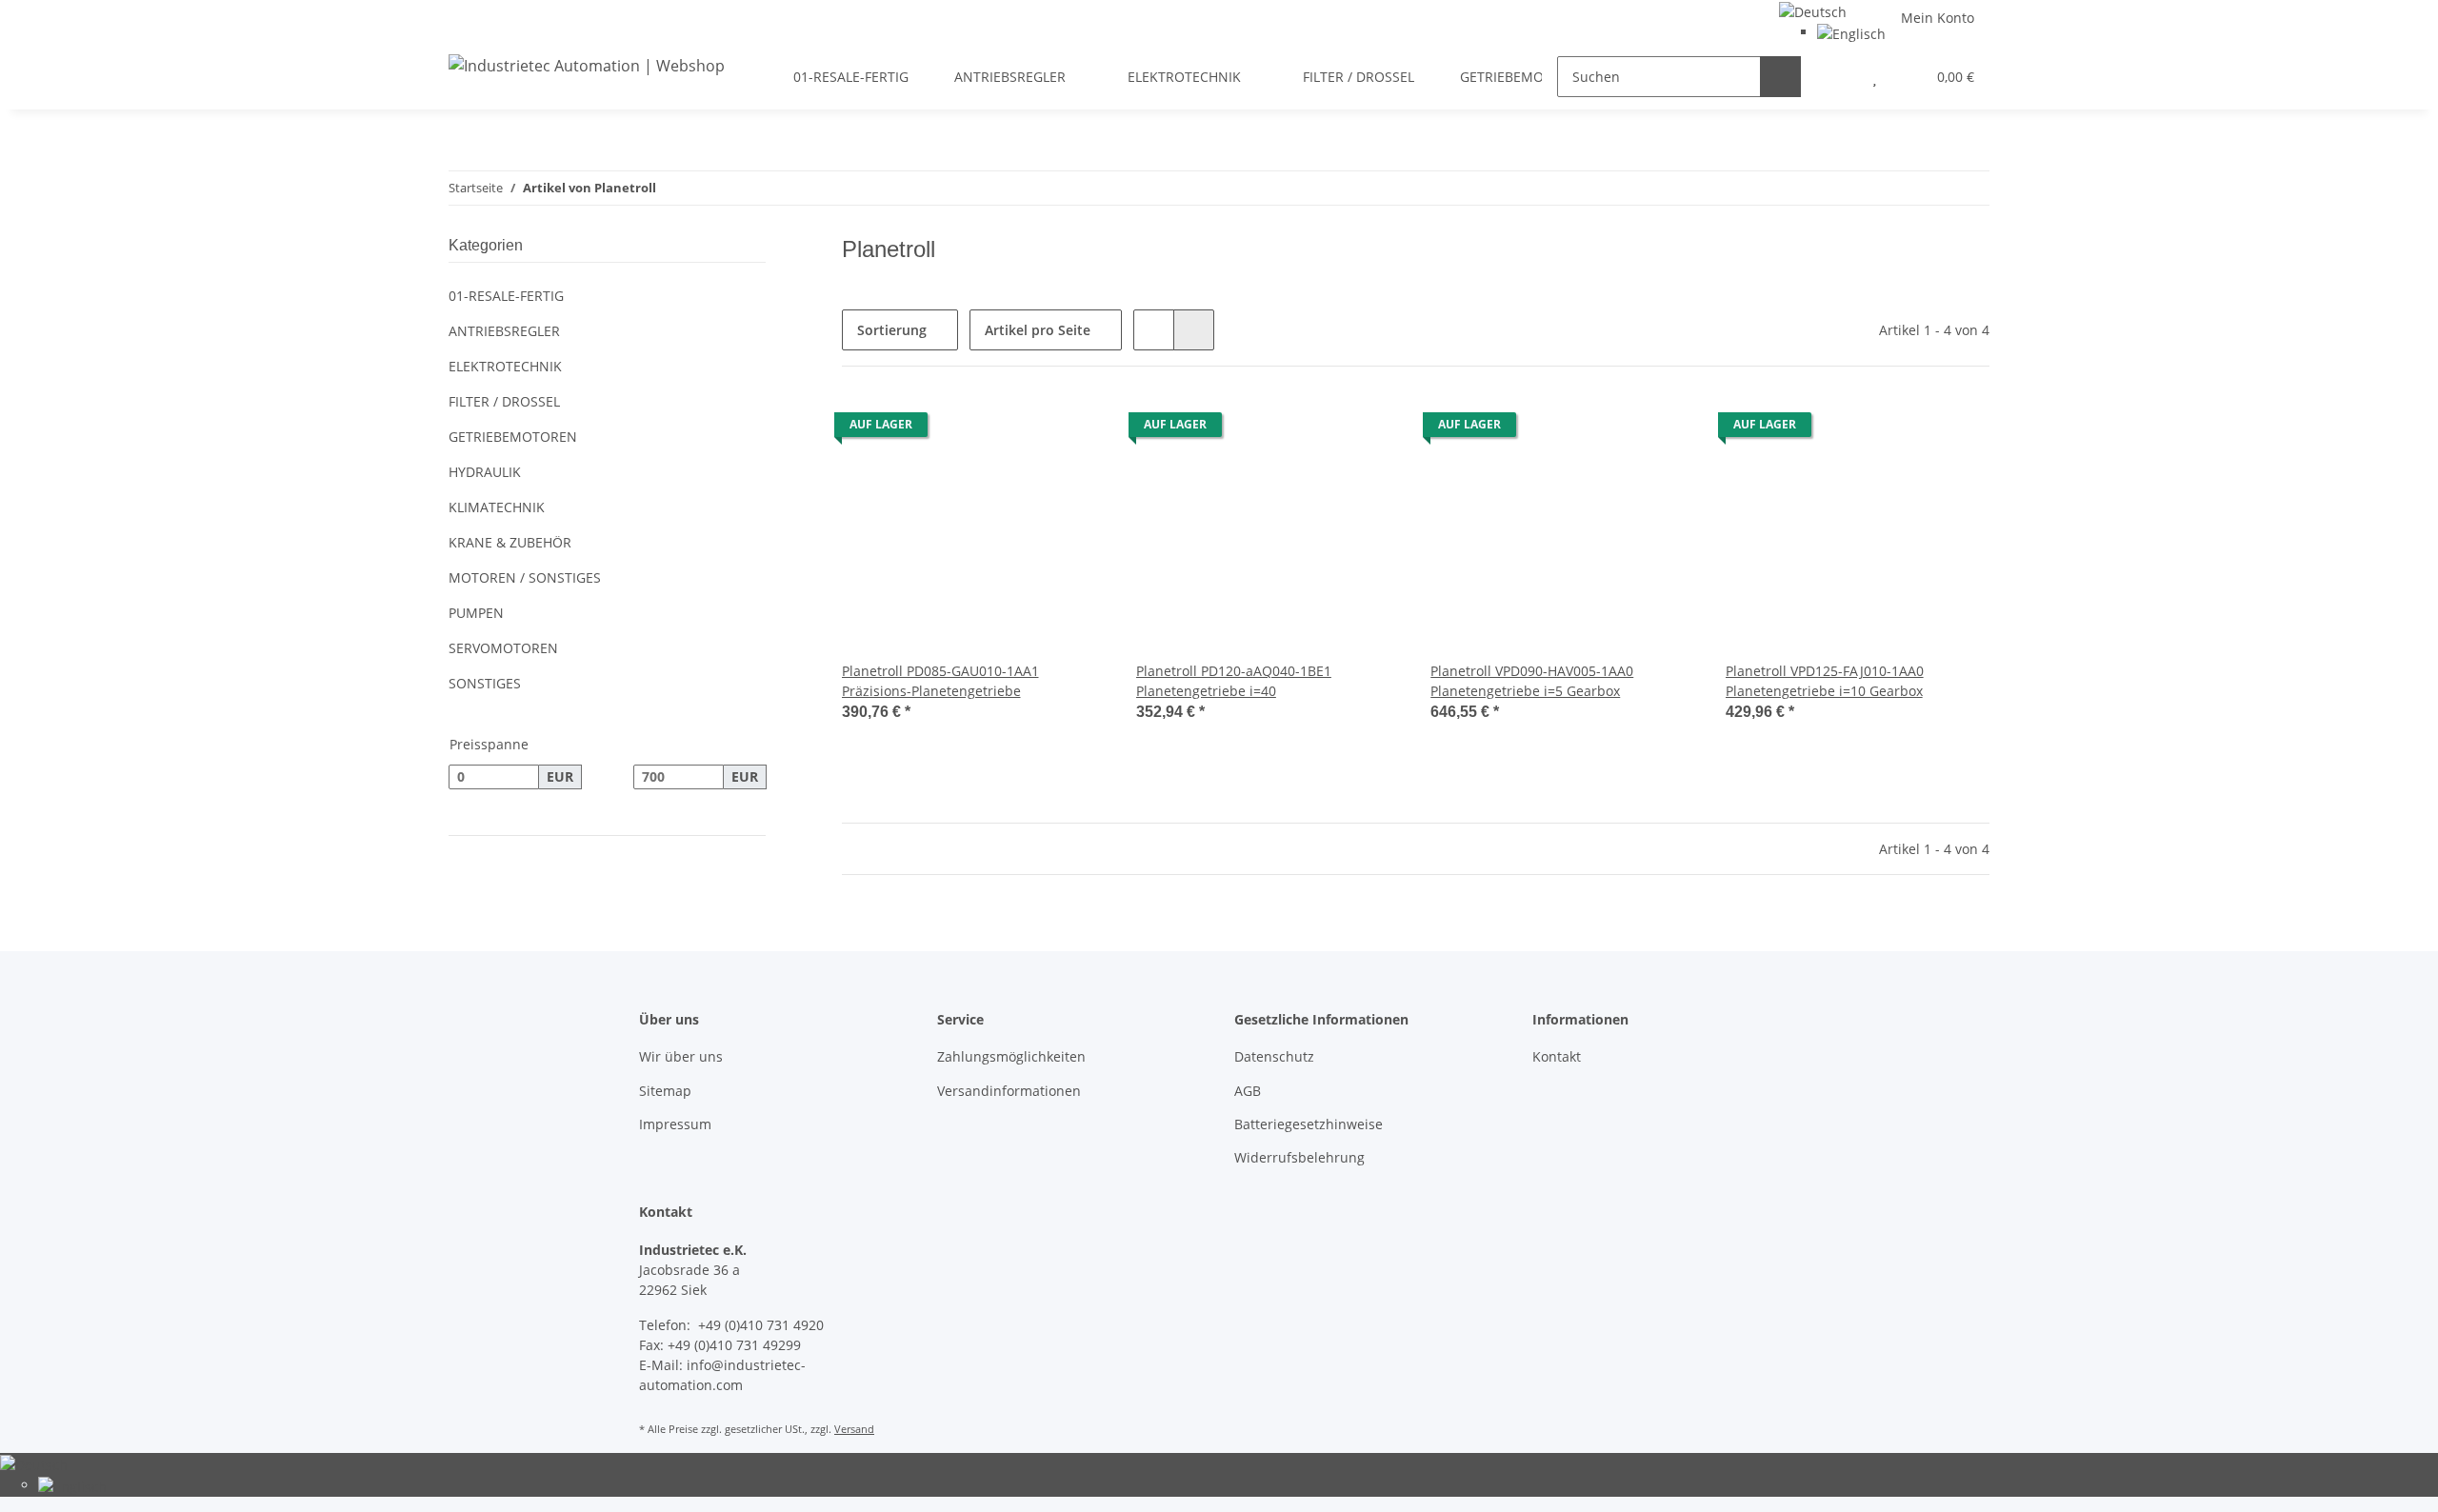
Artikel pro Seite (1038, 330)
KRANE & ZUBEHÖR (510, 542)
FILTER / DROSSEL (504, 401)
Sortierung (892, 330)
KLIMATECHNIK (497, 507)
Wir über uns (681, 1056)
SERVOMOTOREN (503, 648)
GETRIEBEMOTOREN (513, 437)
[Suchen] (1780, 77)
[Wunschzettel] (1875, 77)
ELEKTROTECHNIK (505, 366)
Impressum (675, 1124)
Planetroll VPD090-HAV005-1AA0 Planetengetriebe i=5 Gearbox (1532, 681)
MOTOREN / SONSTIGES (525, 577)
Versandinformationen (1009, 1091)
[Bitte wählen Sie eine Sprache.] (1813, 10)
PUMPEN (476, 613)
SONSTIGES (485, 683)
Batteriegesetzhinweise (1309, 1124)
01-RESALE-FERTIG (506, 296)
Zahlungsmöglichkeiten (1011, 1056)
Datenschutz (1274, 1056)
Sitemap (665, 1091)
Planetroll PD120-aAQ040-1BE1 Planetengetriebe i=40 (1234, 681)
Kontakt (1557, 1056)
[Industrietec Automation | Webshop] (587, 65)
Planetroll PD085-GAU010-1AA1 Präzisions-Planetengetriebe (940, 681)
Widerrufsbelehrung (1299, 1157)
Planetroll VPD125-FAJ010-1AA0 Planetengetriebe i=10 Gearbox (1825, 681)
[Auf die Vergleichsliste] (1024, 429)
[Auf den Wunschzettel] (1073, 429)
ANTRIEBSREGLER (504, 331)
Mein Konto (1938, 18)
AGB (1248, 1091)
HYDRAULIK (485, 472)
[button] (1837, 77)
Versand (854, 1429)
